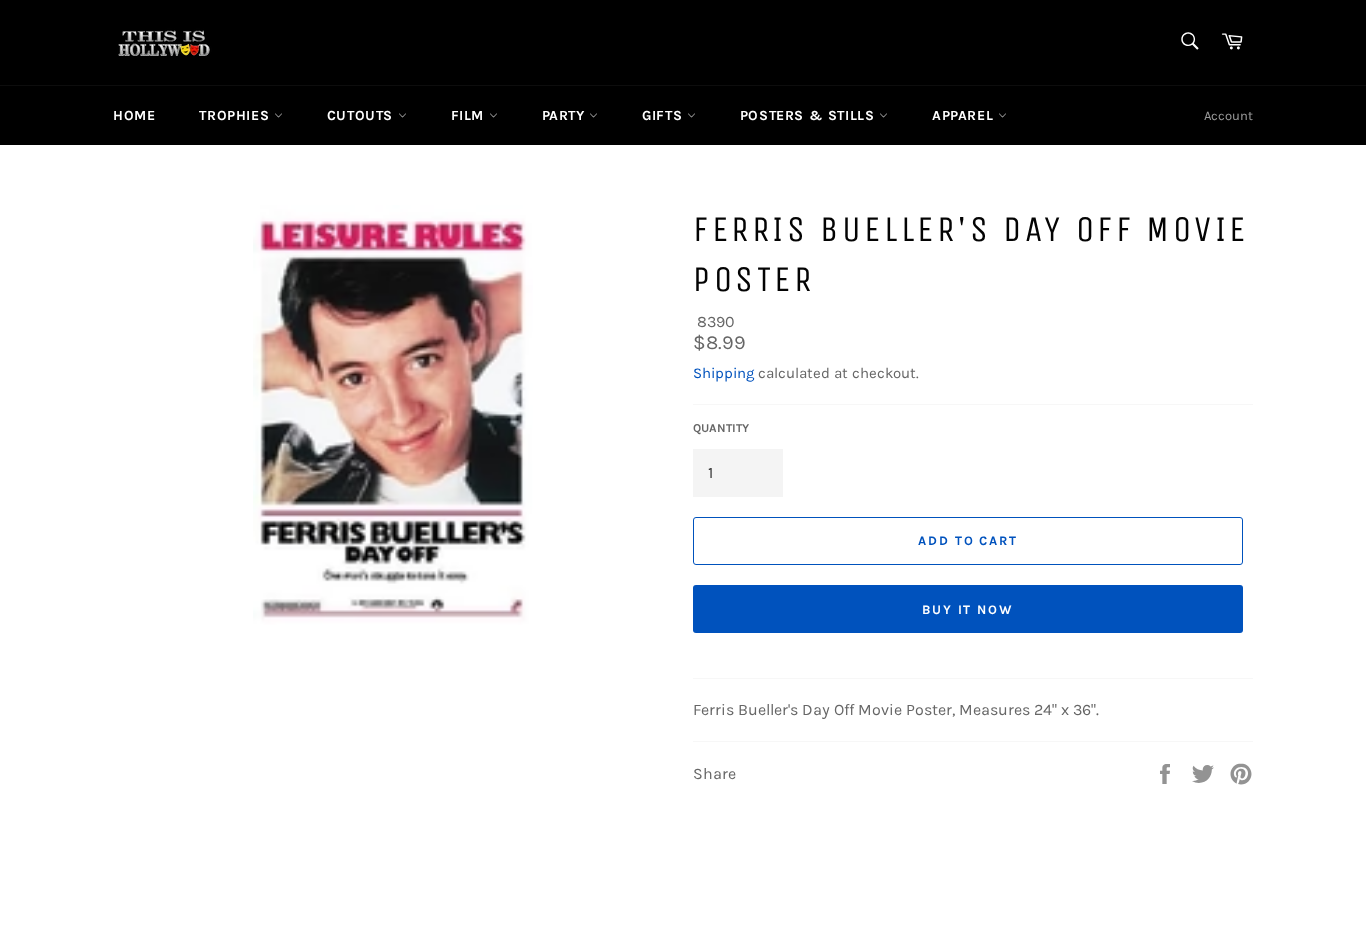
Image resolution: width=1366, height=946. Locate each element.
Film (470, 115)
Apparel (965, 115)
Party (566, 115)
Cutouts (362, 115)
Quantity (721, 428)
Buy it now (968, 609)
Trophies (236, 115)
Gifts (664, 115)
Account (1228, 115)
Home (134, 115)
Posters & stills (809, 115)
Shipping (723, 373)
